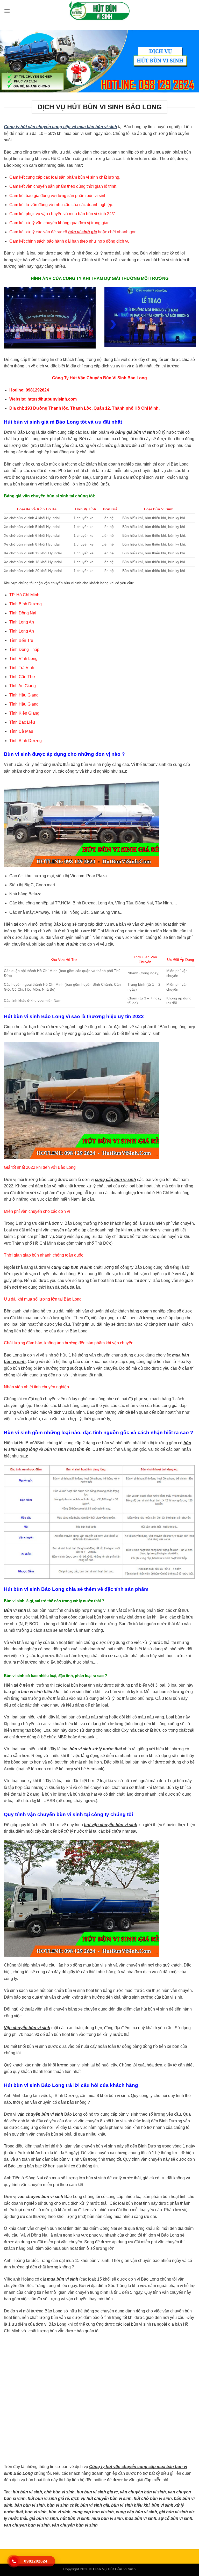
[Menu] (7, 11)
